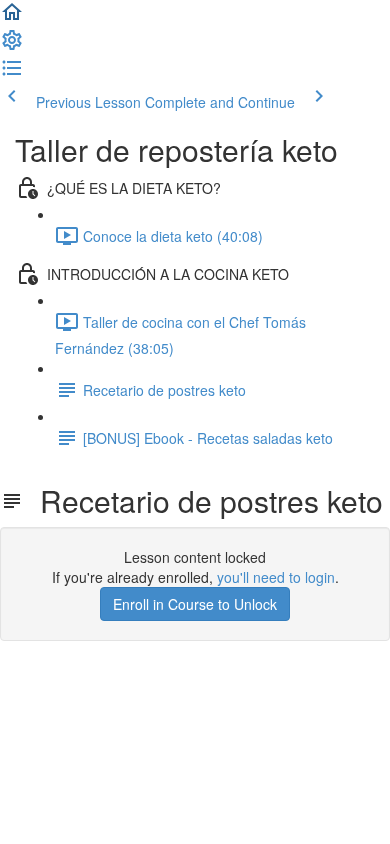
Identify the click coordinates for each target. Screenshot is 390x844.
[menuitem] (12, 46)
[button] (12, 18)
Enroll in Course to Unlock (195, 604)
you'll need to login (276, 577)
